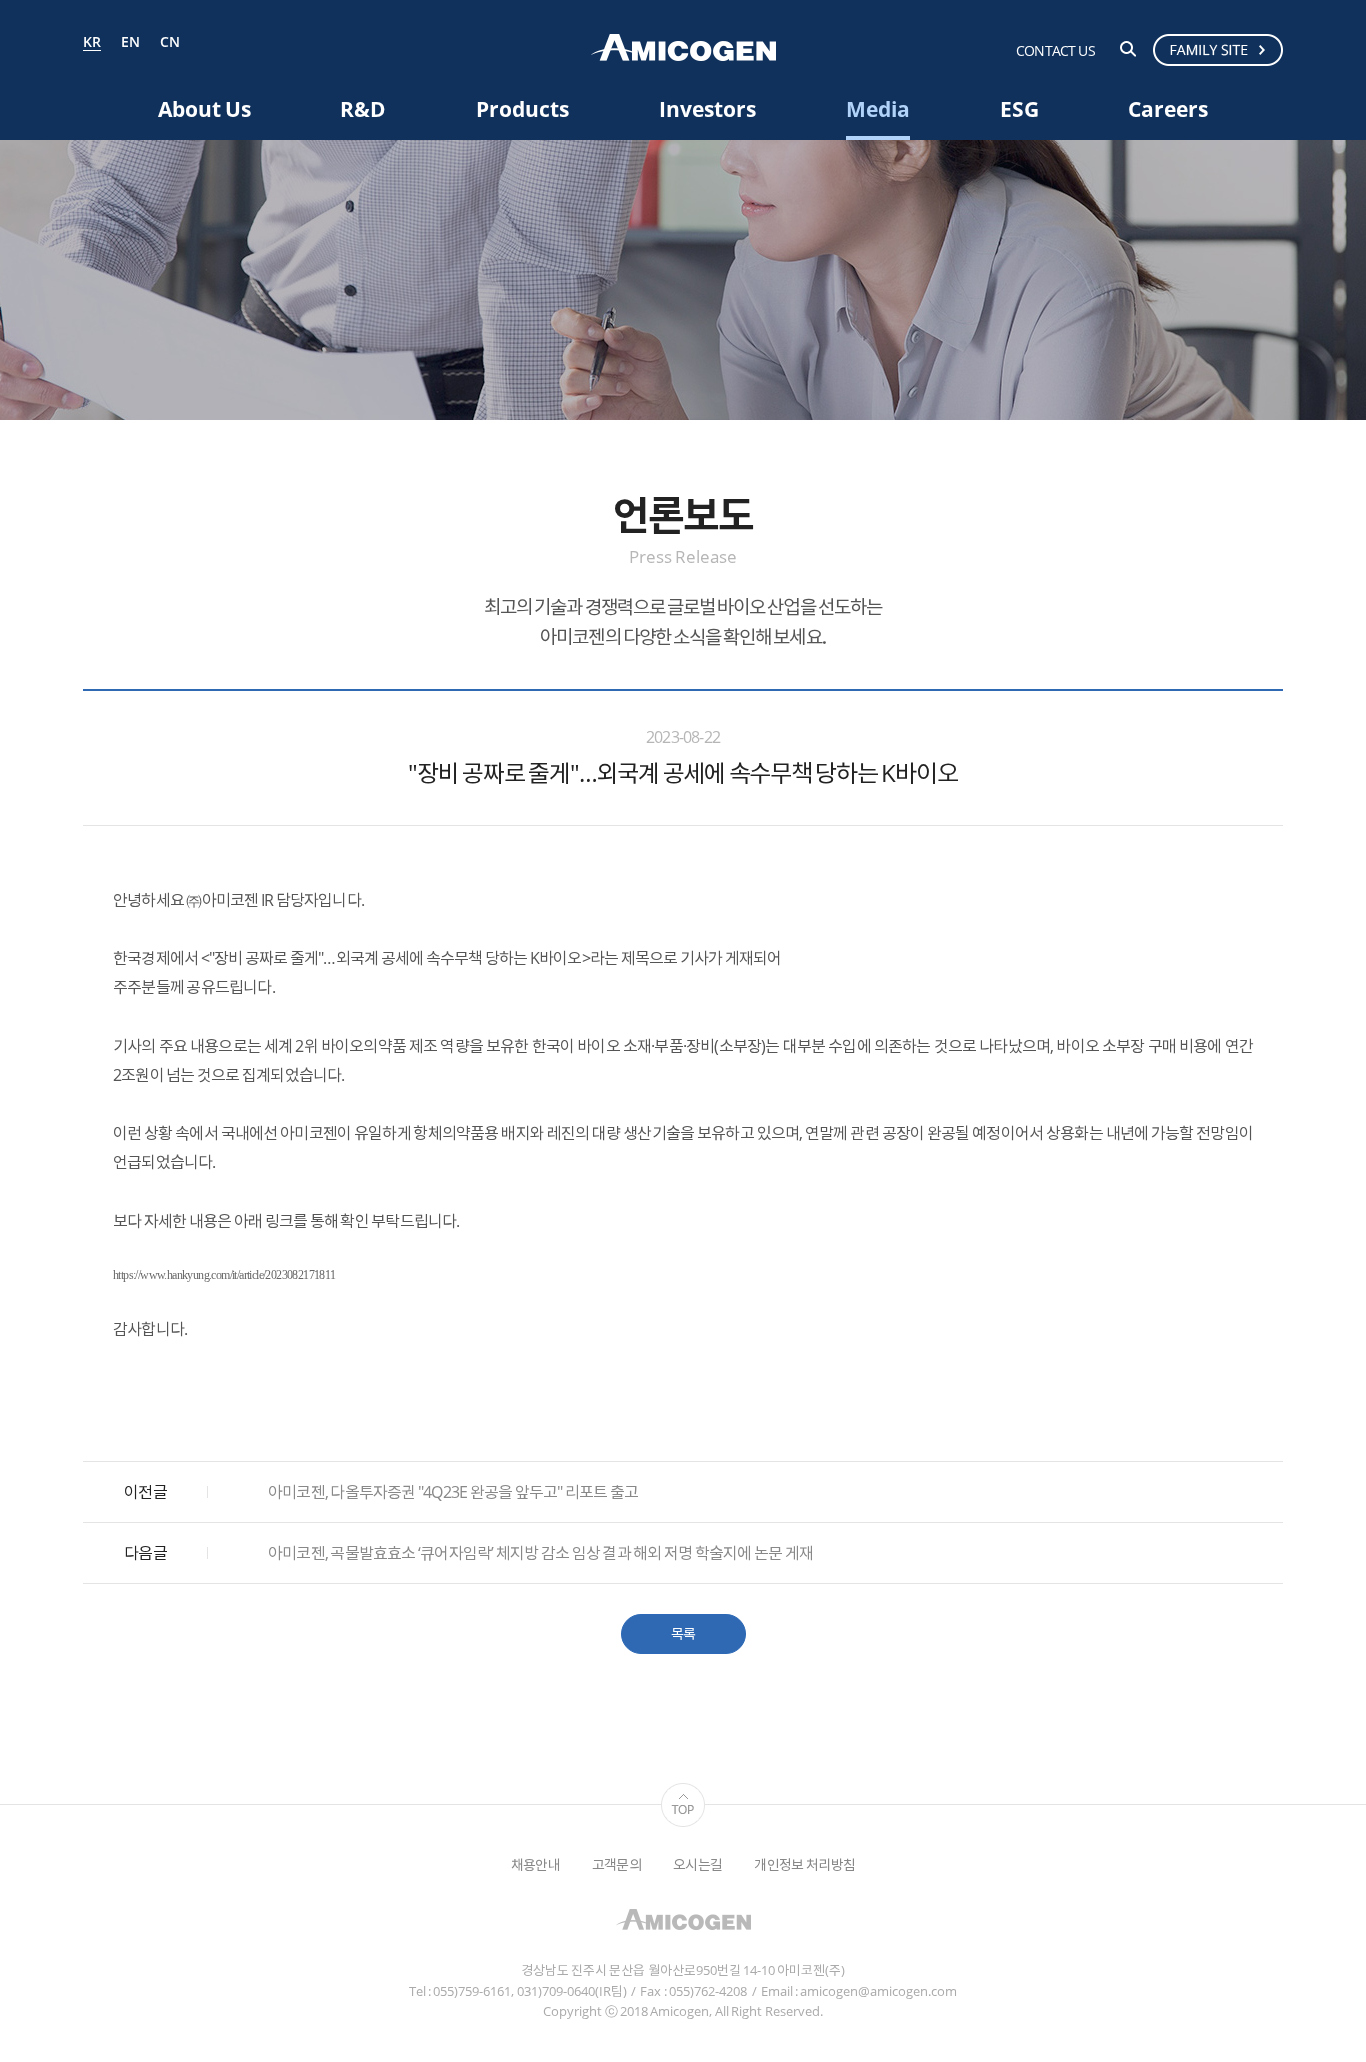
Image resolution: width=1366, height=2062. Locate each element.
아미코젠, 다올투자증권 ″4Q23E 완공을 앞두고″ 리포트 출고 (453, 1492)
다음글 (145, 1553)
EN (130, 42)
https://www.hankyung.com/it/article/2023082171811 (224, 1275)
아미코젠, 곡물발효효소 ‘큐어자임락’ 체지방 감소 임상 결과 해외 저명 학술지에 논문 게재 (540, 1553)
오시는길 (697, 1864)
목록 (683, 1633)
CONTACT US (1055, 50)
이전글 (145, 1492)
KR (92, 43)
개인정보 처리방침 (804, 1864)
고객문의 (616, 1864)
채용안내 (535, 1864)
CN (170, 42)
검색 (1128, 49)
